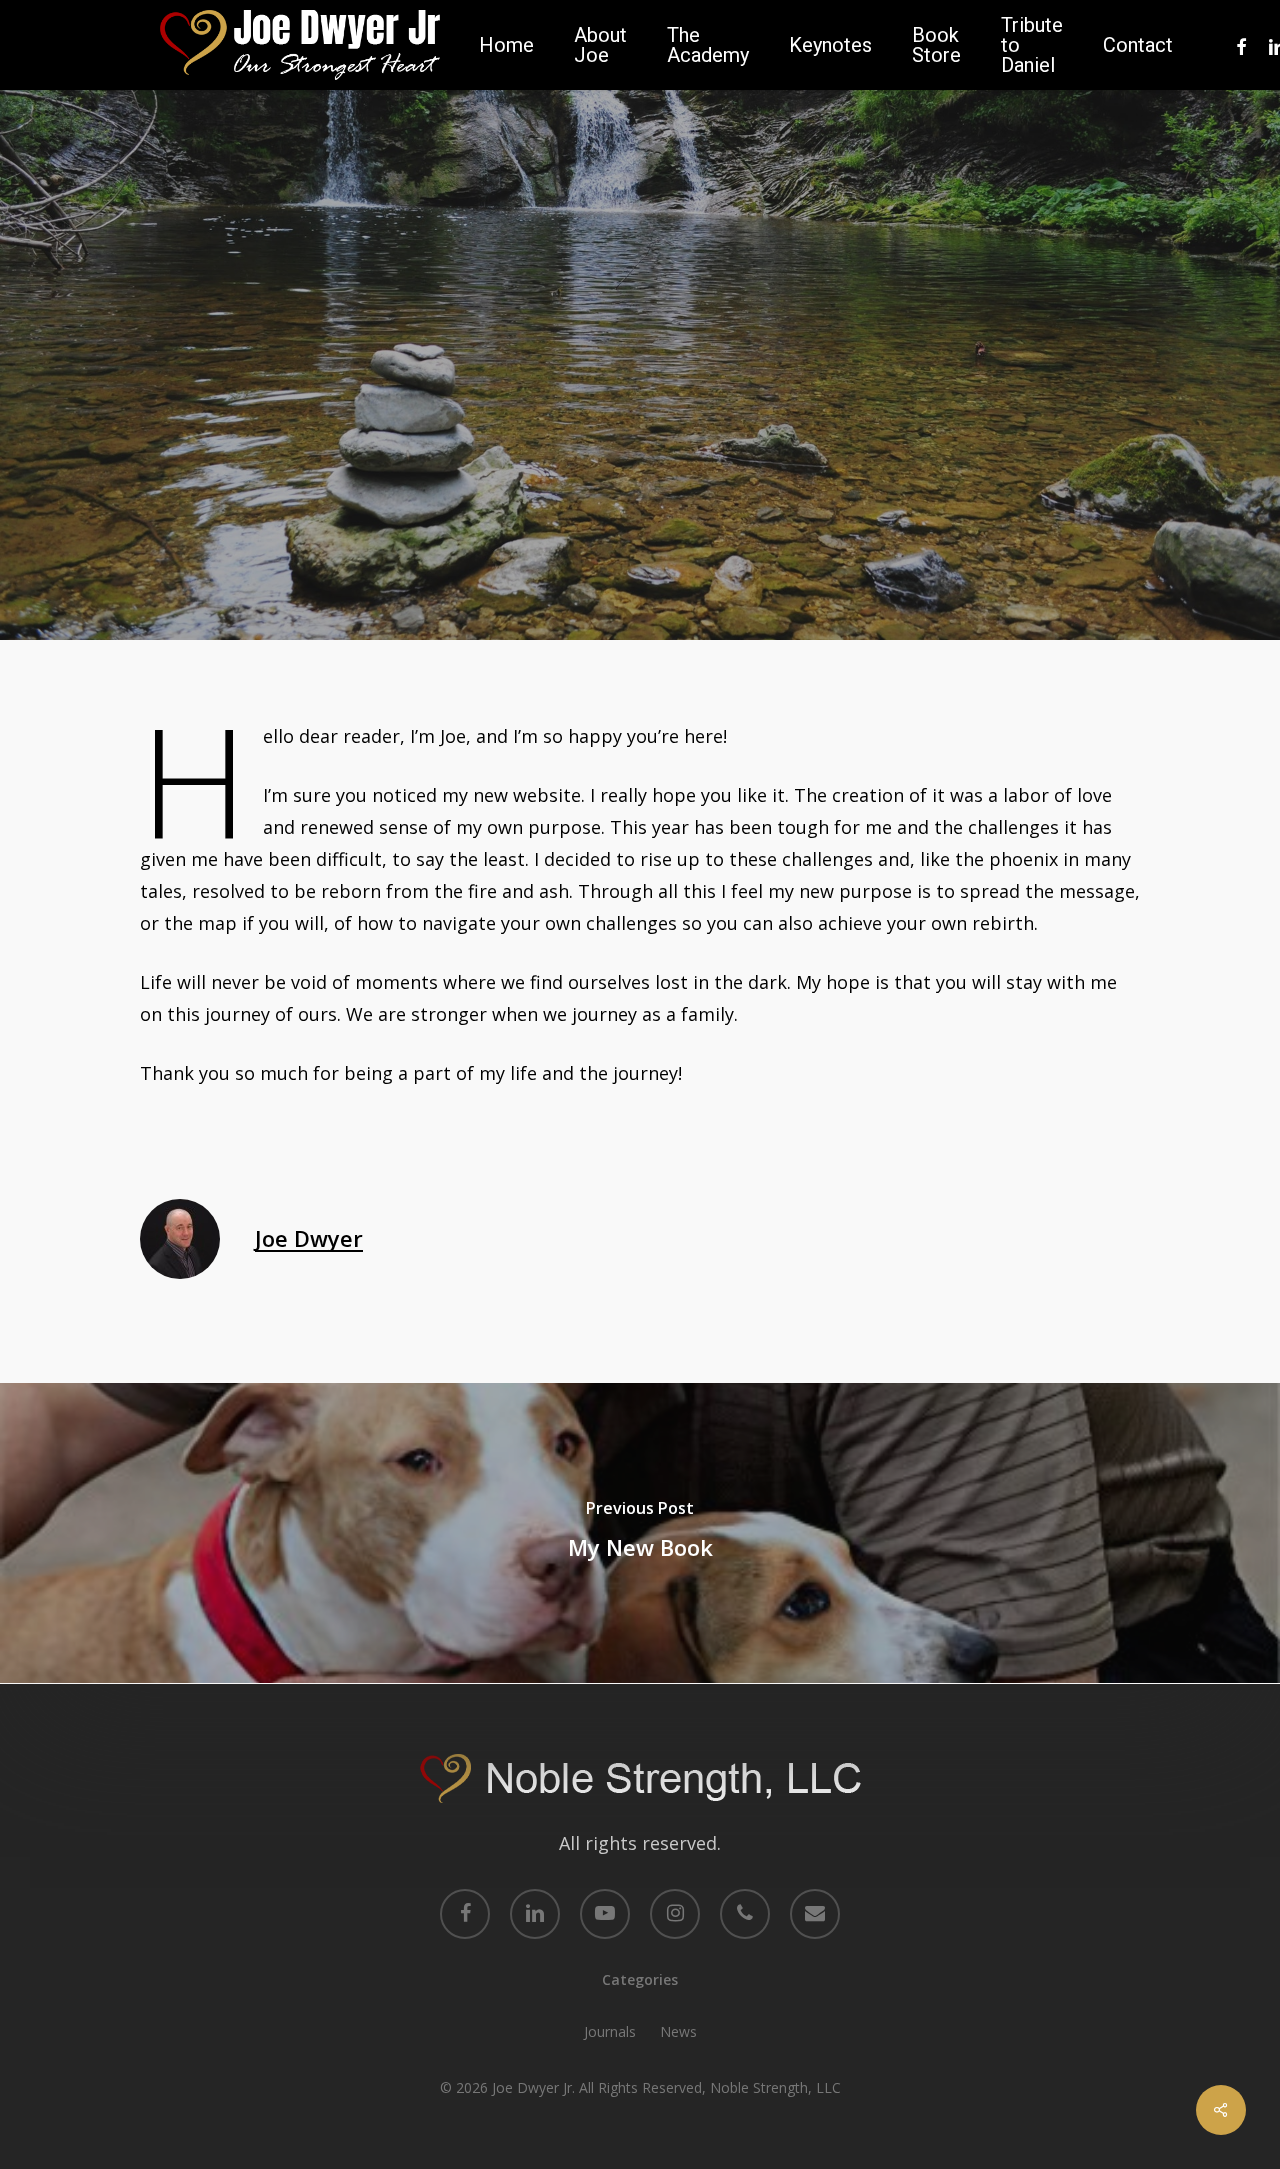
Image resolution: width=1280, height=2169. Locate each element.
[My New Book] (640, 1533)
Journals (640, 412)
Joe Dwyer (570, 538)
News (678, 2031)
